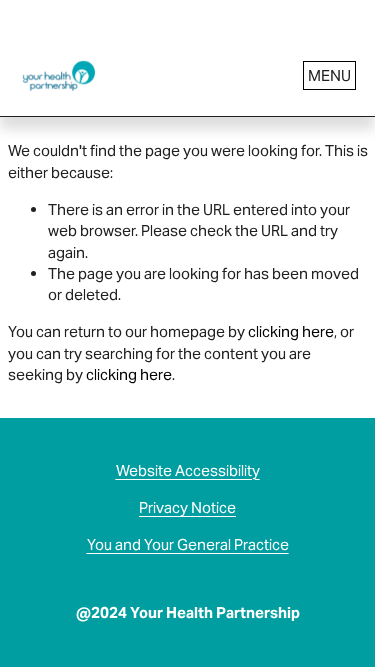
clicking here (291, 331)
